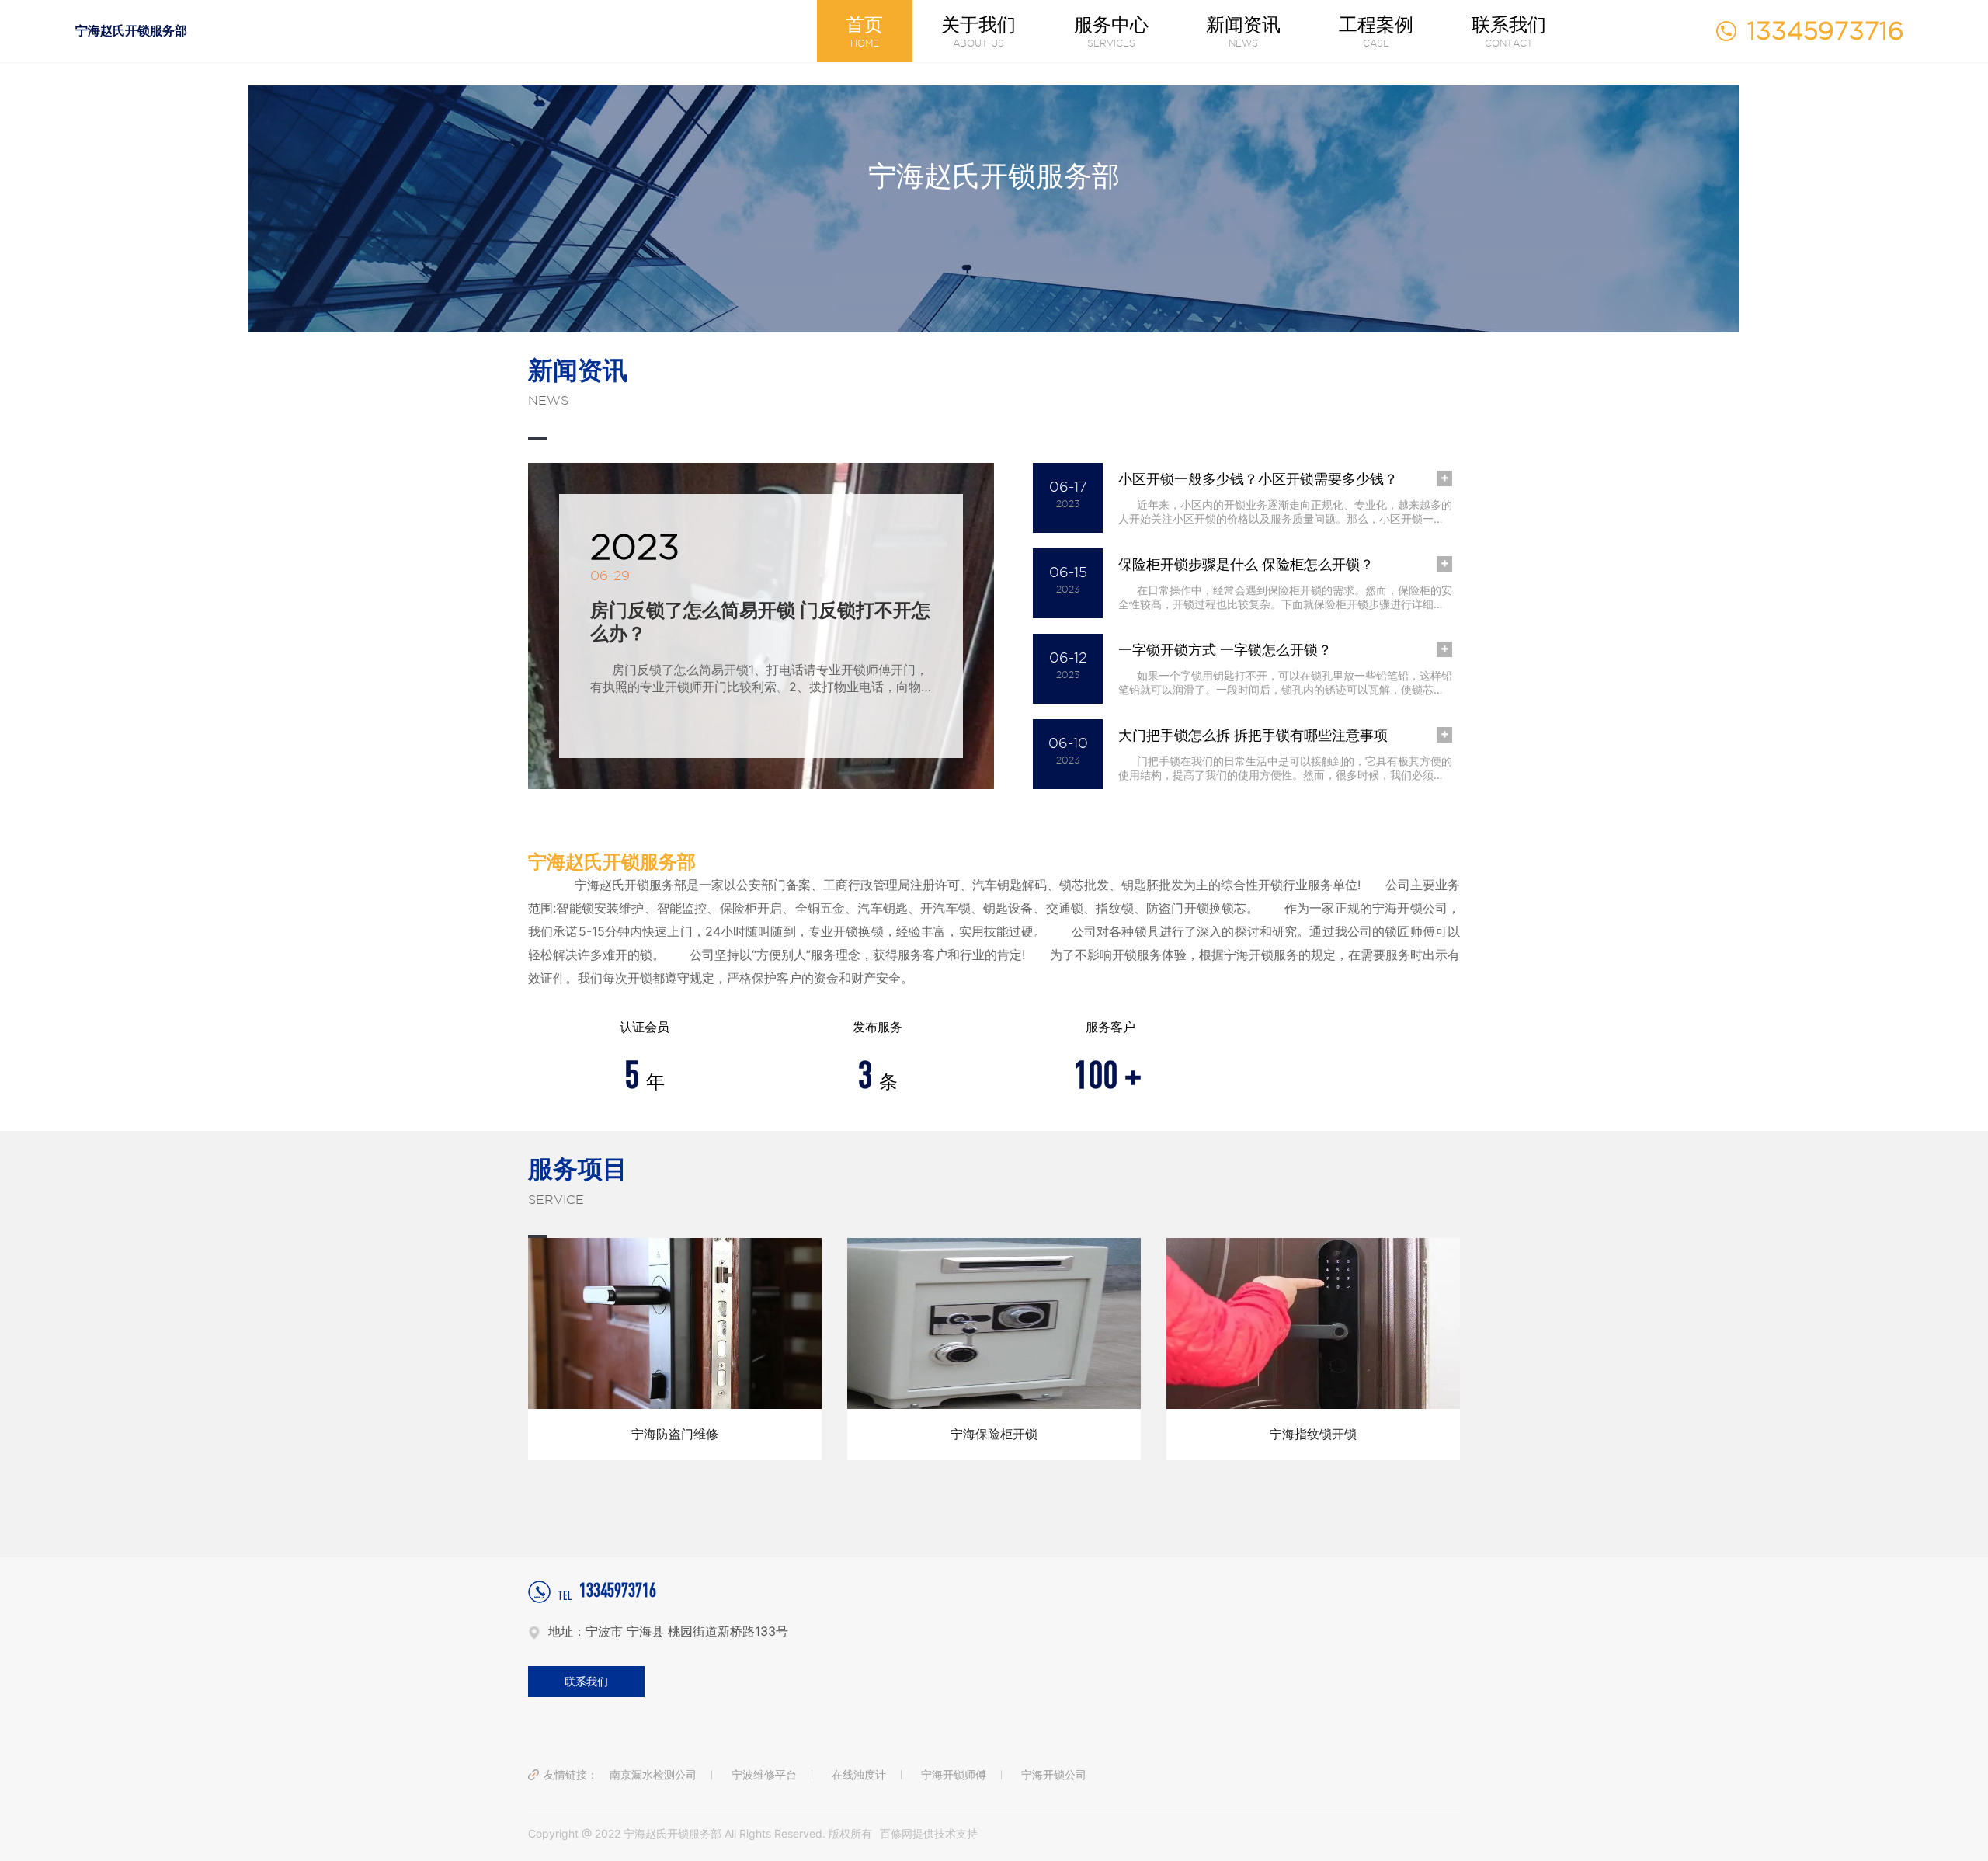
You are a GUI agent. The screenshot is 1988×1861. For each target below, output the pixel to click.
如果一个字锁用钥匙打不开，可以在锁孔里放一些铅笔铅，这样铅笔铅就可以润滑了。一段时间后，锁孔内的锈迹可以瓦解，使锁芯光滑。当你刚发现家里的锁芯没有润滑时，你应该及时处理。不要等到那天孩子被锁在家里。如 (1285, 683)
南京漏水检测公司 (653, 1774)
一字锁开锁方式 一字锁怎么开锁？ (1225, 650)
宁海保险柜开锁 (994, 1434)
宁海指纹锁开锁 (1313, 1434)
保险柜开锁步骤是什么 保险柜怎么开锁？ (1246, 564)
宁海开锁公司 (1054, 1774)
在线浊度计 (859, 1774)
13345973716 (607, 1591)
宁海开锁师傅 (954, 1774)
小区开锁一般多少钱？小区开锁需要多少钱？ (1258, 479)
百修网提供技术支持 (929, 1833)
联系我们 (586, 1681)
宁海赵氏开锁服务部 (131, 30)
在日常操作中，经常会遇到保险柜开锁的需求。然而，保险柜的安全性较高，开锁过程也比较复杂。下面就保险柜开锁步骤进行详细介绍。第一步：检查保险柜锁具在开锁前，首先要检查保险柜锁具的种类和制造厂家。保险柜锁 (1285, 597)
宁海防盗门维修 (675, 1434)
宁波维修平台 (764, 1774)
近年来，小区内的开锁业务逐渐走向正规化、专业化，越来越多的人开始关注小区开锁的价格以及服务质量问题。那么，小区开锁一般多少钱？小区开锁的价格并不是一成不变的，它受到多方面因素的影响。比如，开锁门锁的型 (1285, 512)
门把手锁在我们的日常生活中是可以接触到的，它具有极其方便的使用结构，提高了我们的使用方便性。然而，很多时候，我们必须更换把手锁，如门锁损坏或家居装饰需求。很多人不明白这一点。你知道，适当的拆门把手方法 (1285, 768)
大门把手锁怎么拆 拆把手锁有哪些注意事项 (1253, 735)
